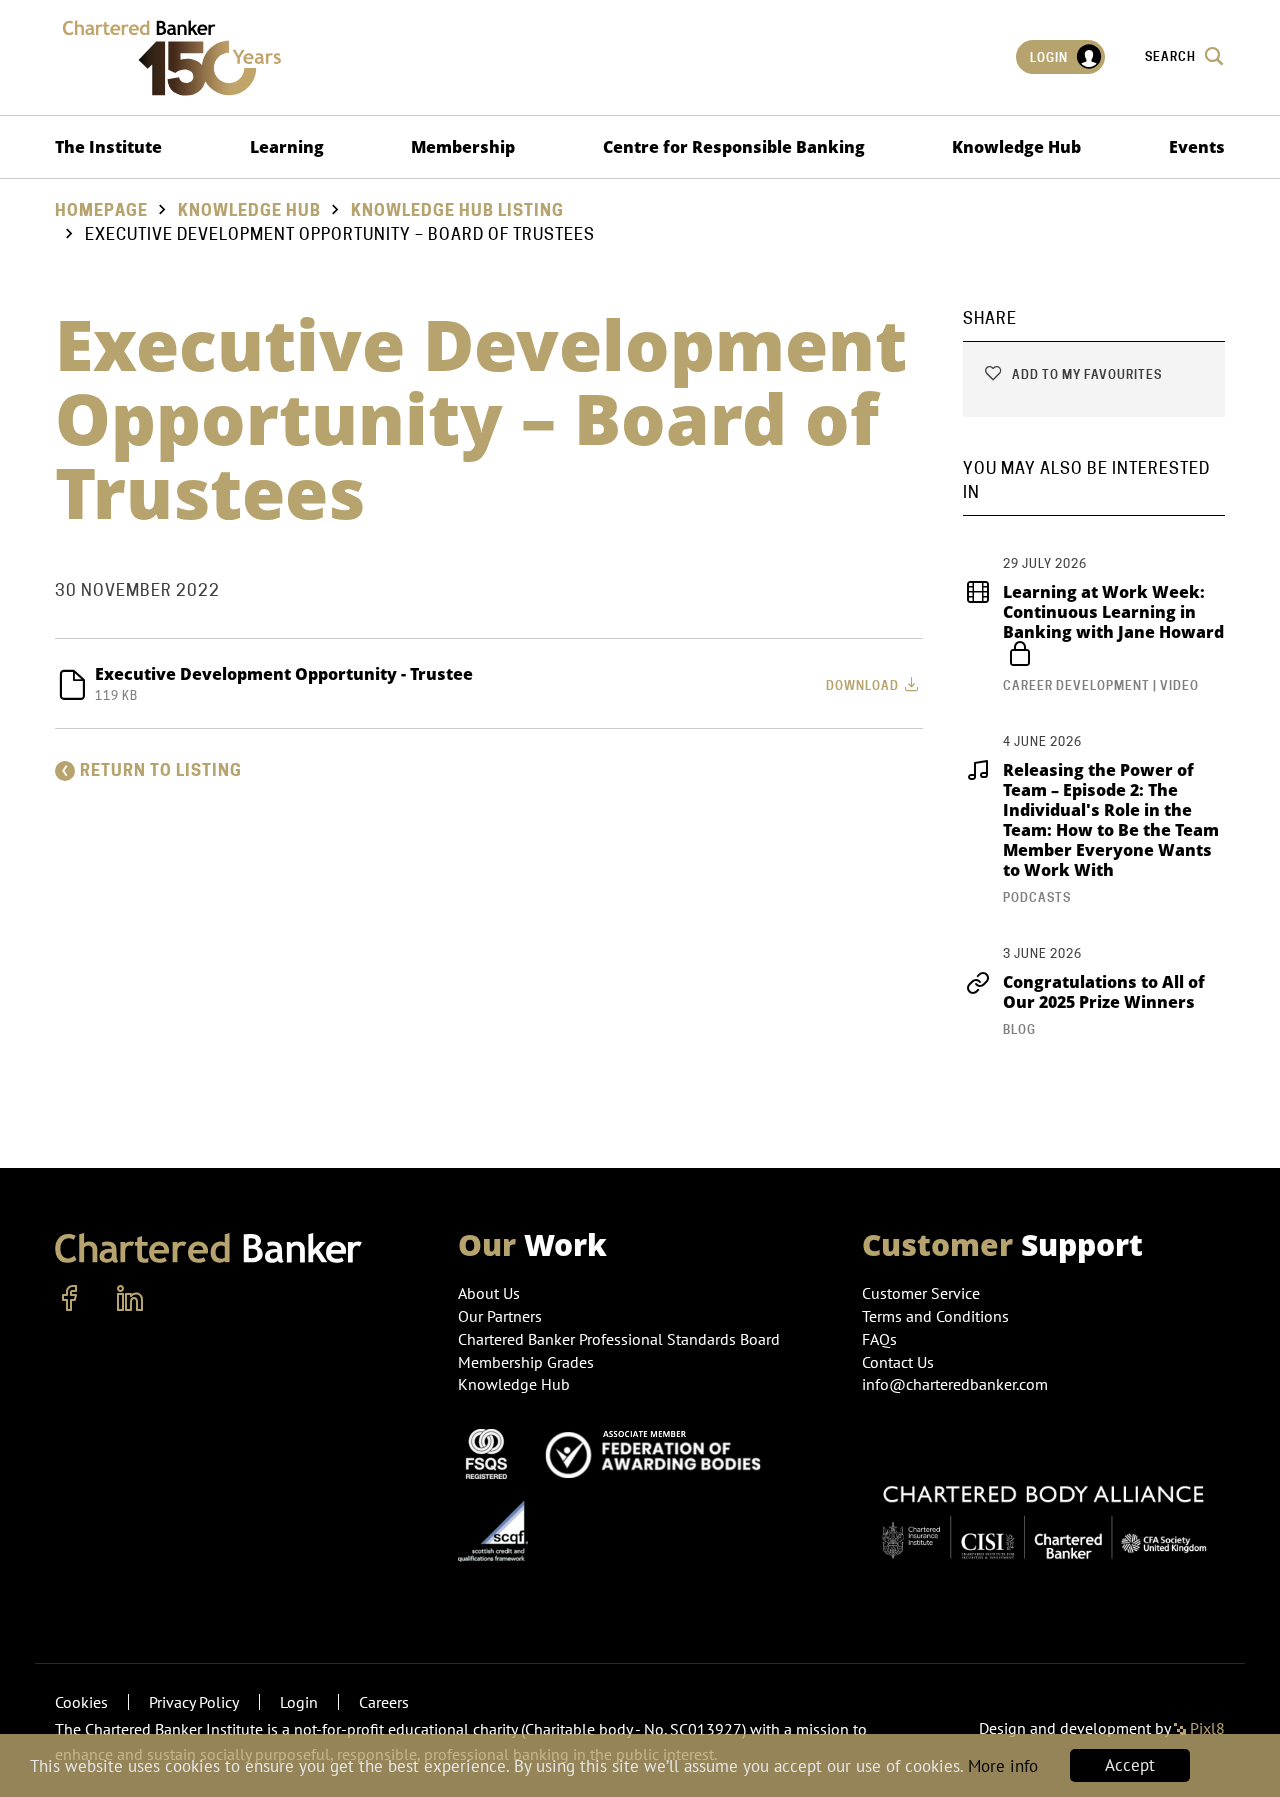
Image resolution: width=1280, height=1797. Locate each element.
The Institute (108, 147)
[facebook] (70, 1299)
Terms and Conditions (935, 1316)
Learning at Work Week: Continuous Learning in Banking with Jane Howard (1113, 612)
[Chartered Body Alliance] (1043, 1513)
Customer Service (921, 1293)
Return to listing (161, 770)
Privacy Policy (194, 1702)
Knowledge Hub (1016, 147)
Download (864, 685)
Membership (463, 147)
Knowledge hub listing (457, 210)
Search (1172, 56)
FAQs (879, 1339)
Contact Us (898, 1362)
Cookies (81, 1702)
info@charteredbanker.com (955, 1384)
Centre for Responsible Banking (734, 147)
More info (1003, 1766)
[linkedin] (130, 1299)
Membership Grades (526, 1362)
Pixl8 (1205, 1728)
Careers (384, 1702)
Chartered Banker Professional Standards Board (619, 1339)
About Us (489, 1293)
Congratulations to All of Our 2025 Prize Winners (1104, 992)
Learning (287, 147)
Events (1197, 147)
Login (1050, 57)
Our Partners (500, 1316)
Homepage (101, 210)
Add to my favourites (1085, 374)
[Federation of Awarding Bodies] (659, 1452)
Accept (1130, 1765)
